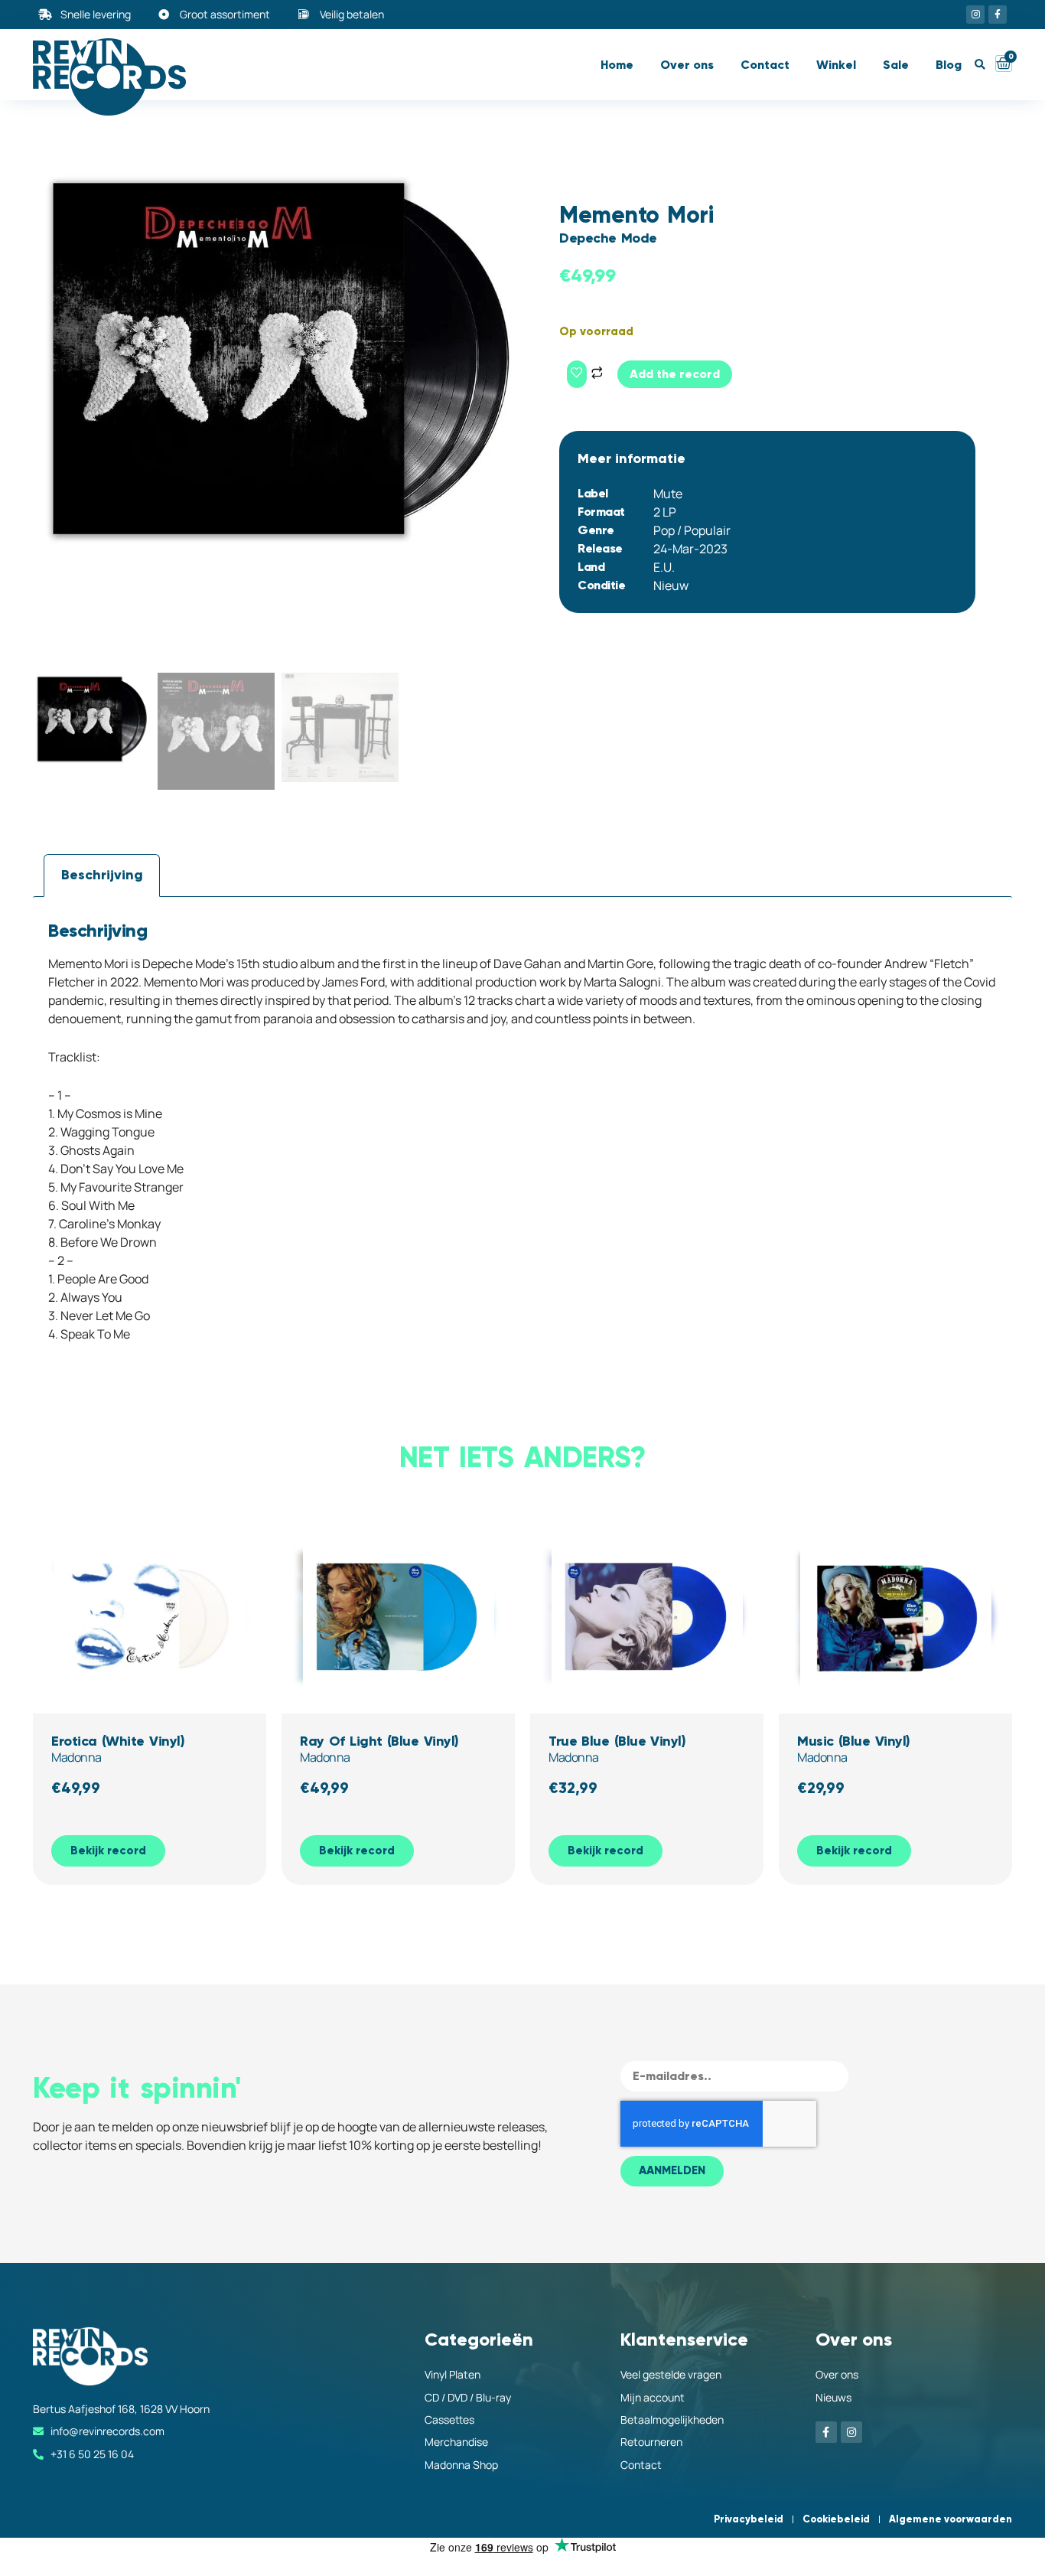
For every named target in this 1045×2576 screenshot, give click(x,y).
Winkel (836, 65)
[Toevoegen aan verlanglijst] (577, 374)
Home (617, 65)
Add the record (675, 374)
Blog (949, 65)
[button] (980, 65)
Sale (896, 65)
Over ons (687, 65)
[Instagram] (975, 15)
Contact (765, 65)
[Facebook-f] (998, 15)
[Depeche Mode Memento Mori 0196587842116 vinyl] (278, 359)
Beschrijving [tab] (102, 875)
